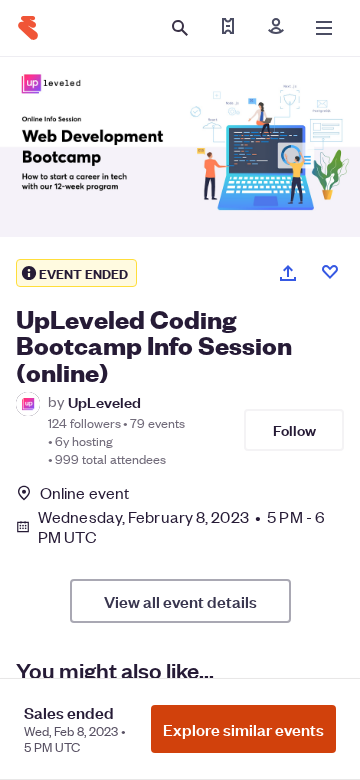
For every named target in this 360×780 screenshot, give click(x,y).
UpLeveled (104, 401)
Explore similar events (243, 729)
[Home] (28, 28)
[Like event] (330, 272)
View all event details (180, 601)
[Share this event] (288, 273)
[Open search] (180, 28)
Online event (84, 493)
